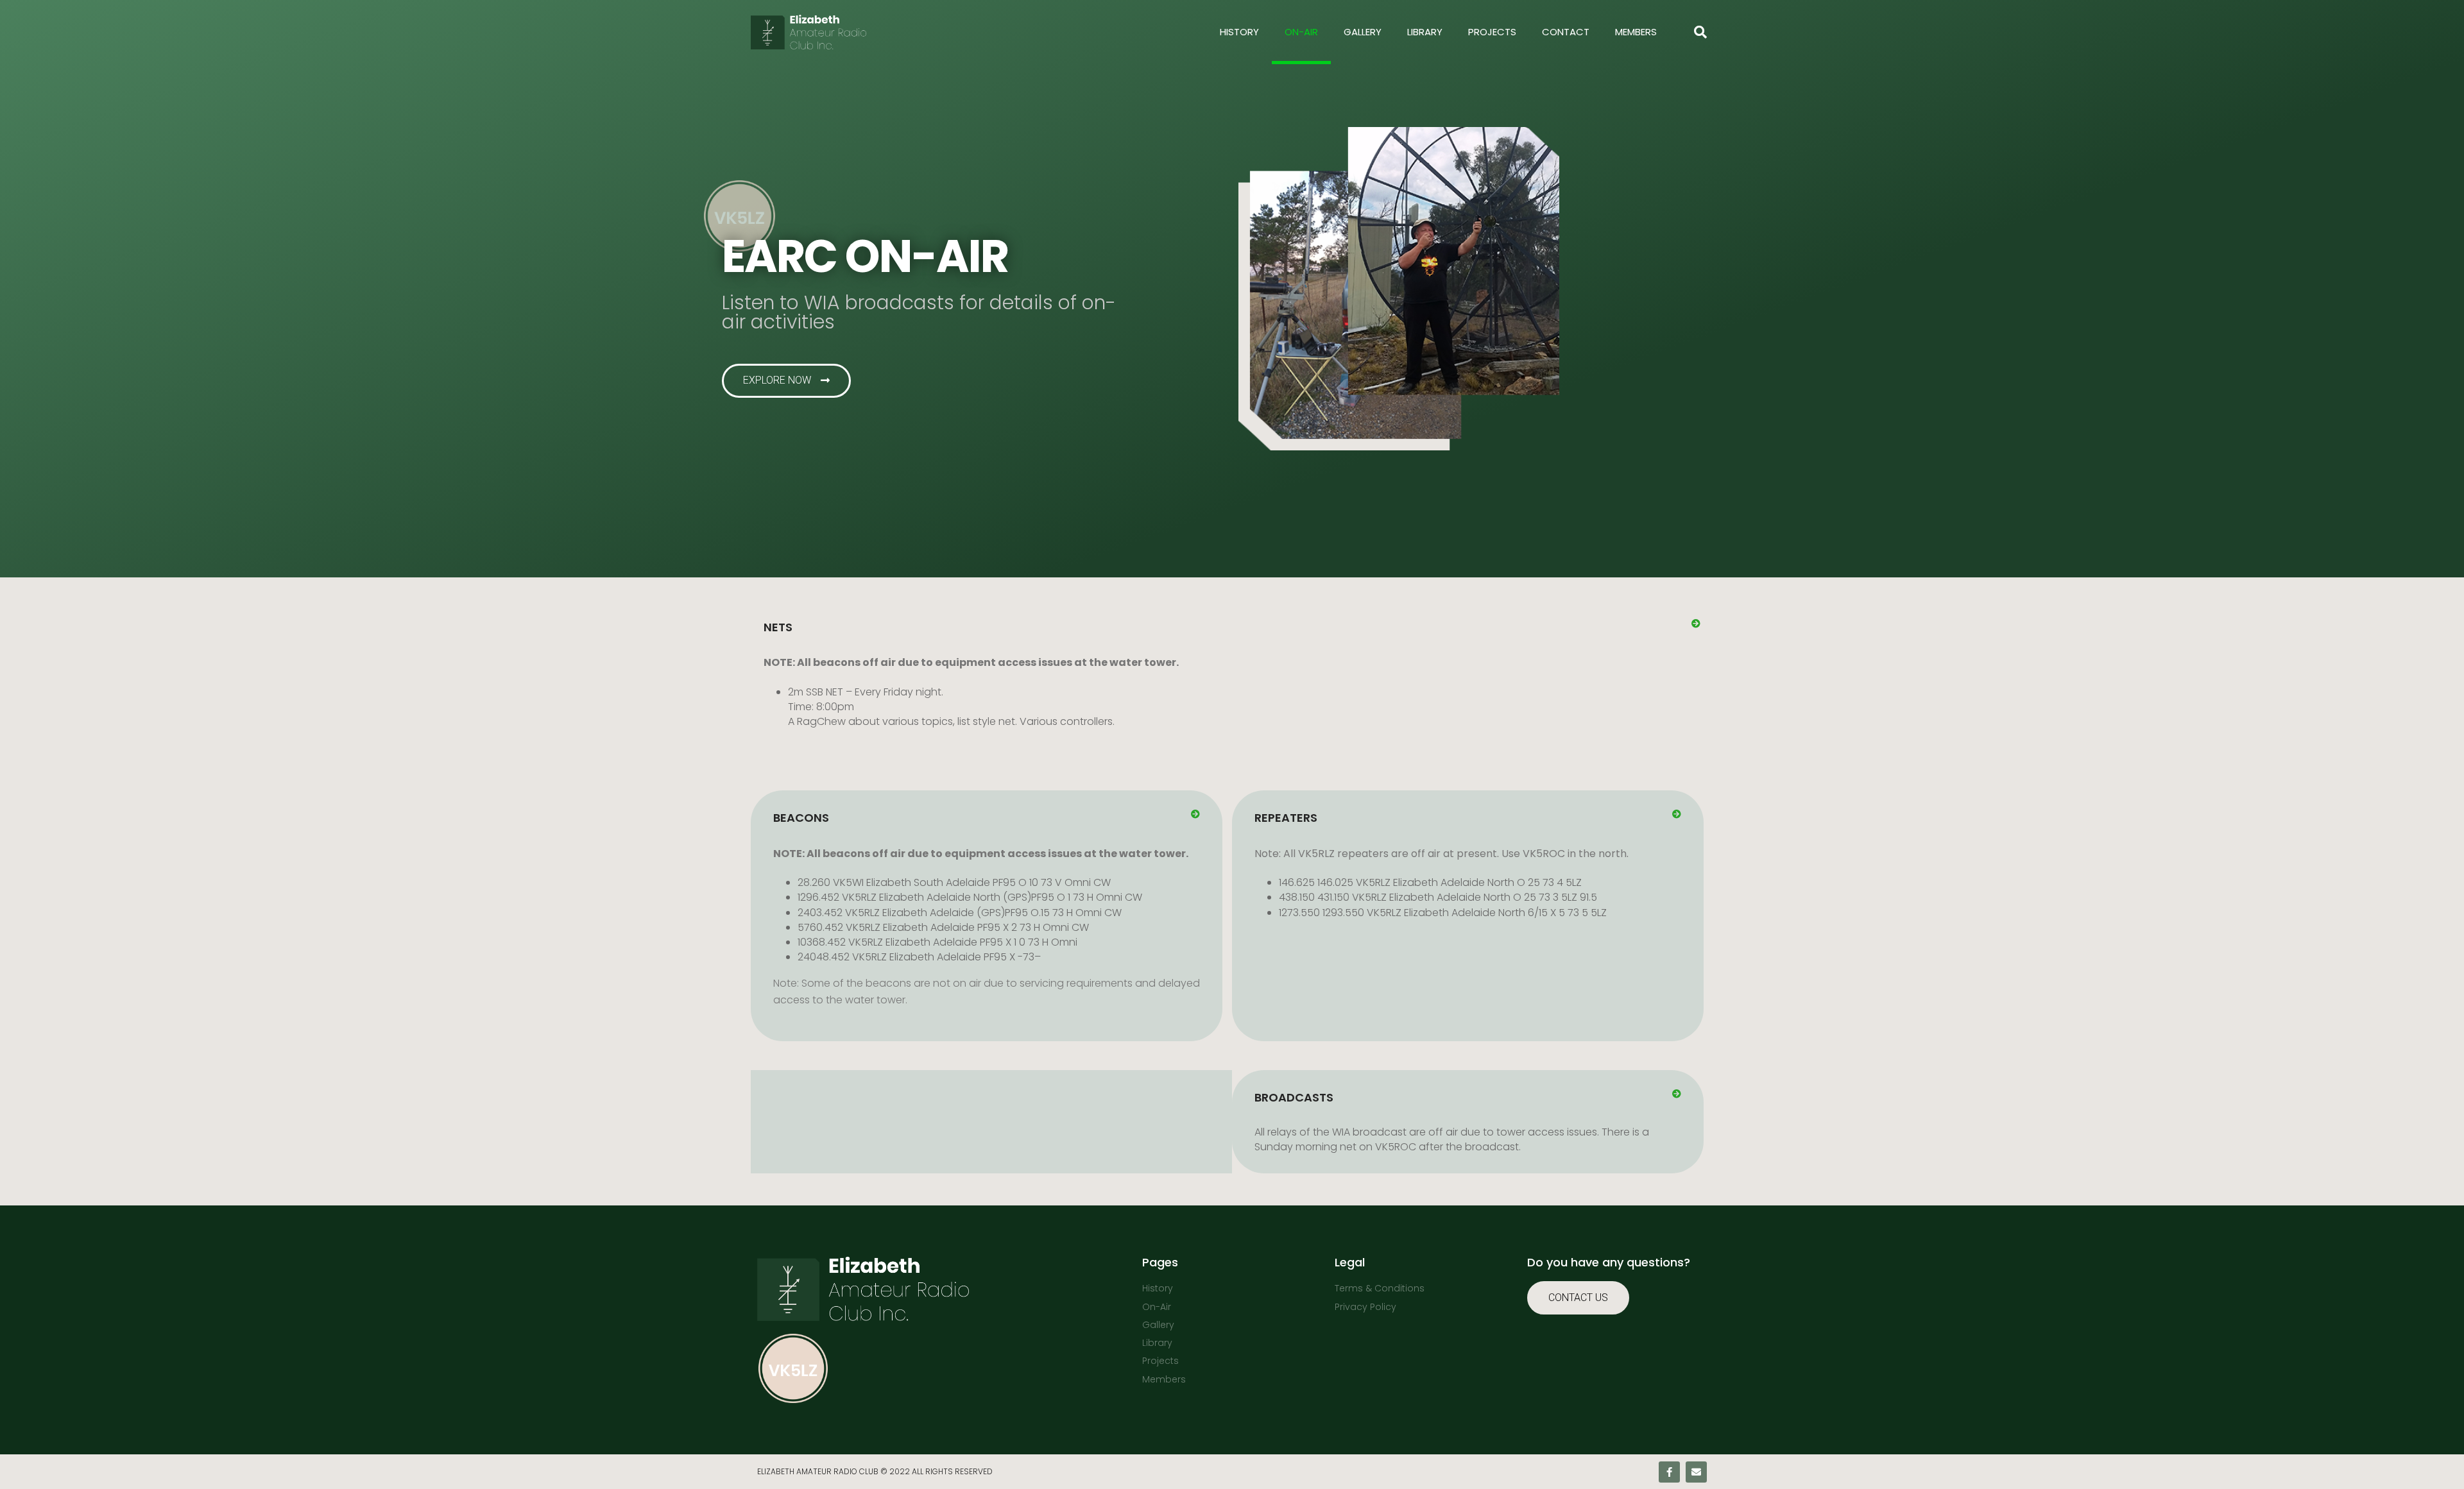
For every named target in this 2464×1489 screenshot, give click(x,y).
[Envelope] (1696, 1472)
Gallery (1363, 32)
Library (1425, 32)
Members (1636, 32)
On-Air (1301, 32)
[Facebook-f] (1669, 1472)
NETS (778, 627)
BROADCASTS (1294, 1097)
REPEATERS (1286, 818)
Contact (1566, 32)
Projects (1492, 32)
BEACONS (801, 818)
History (1239, 32)
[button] (1232, 627)
